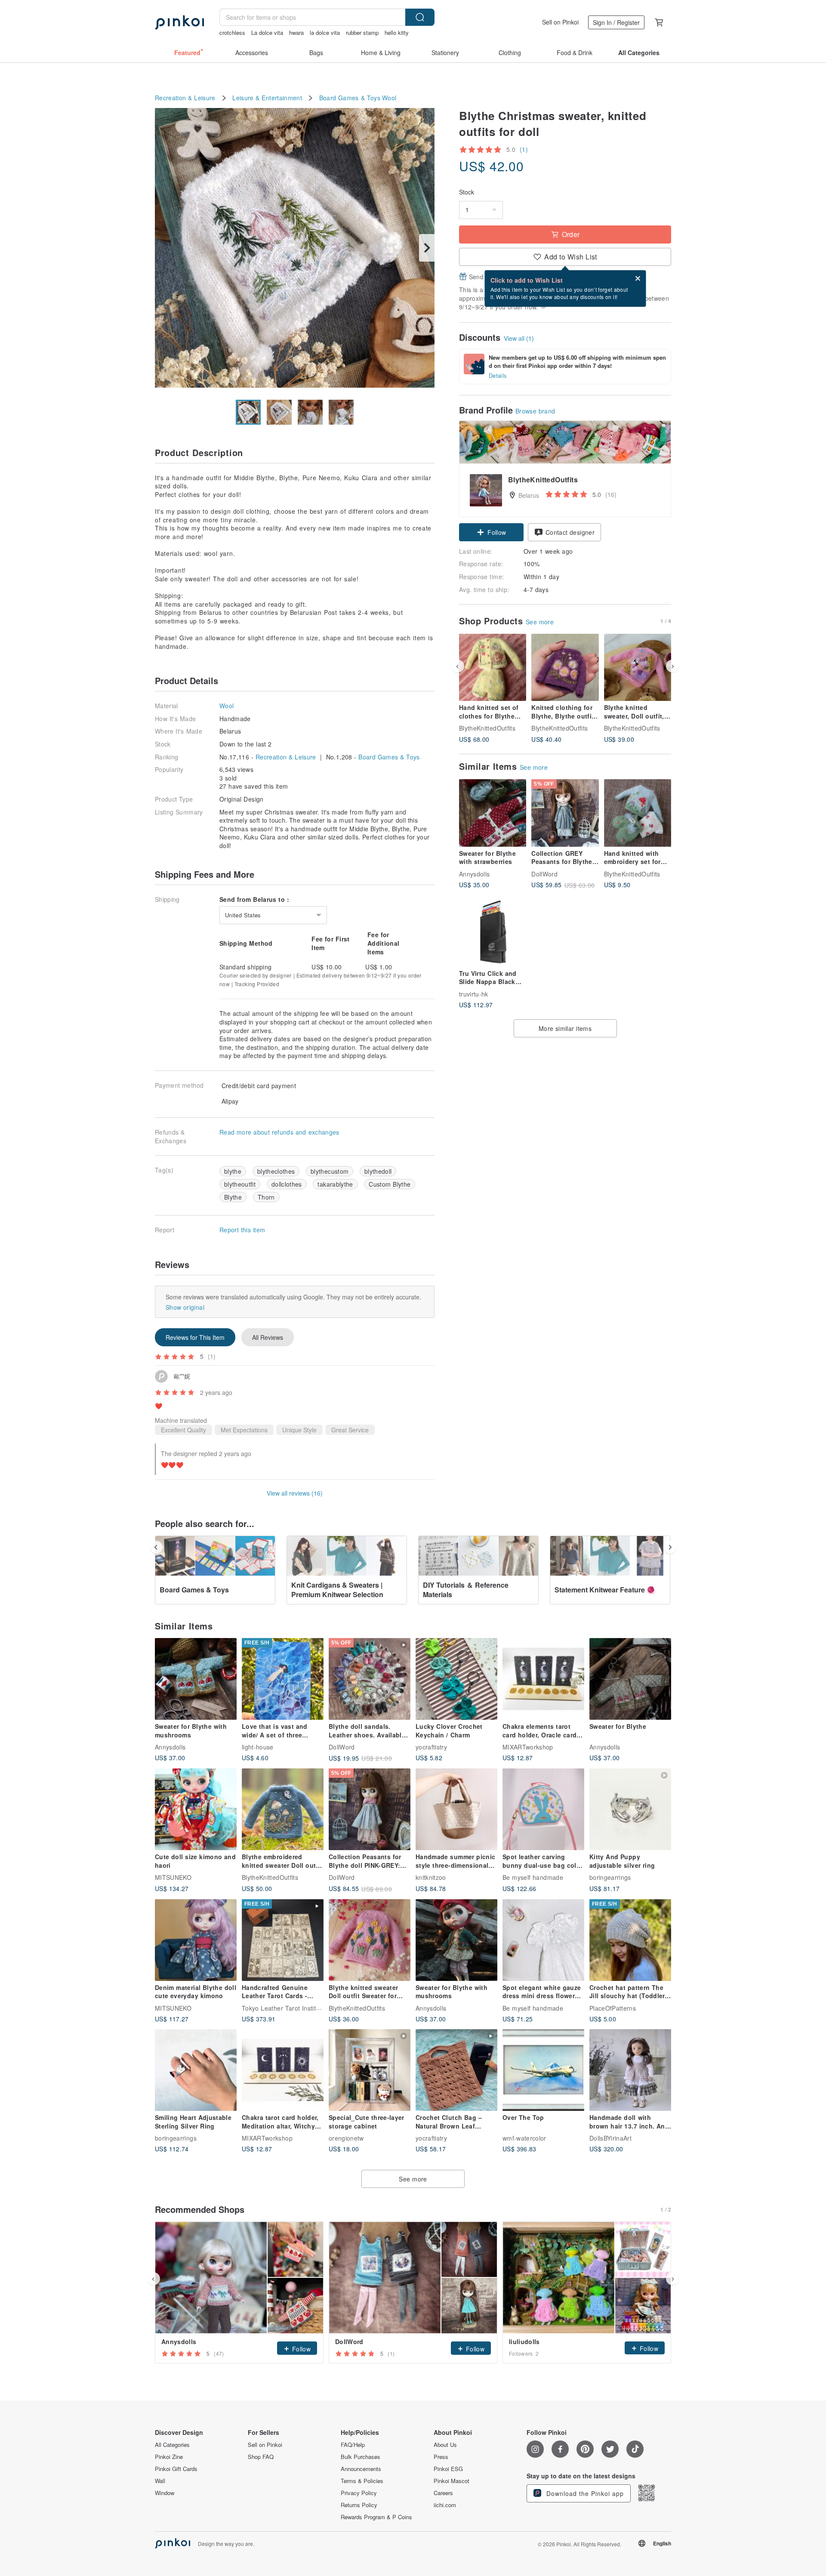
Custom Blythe (390, 1184)
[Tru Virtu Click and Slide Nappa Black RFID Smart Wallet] (493, 933)
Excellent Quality (183, 1430)
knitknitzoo (431, 1877)
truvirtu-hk (474, 993)
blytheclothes (276, 1171)
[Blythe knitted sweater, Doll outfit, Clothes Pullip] (638, 667)
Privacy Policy (359, 2493)
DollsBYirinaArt (610, 2138)
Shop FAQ (261, 2457)
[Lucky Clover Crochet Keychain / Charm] (456, 1679)
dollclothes (287, 1184)
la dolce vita (325, 32)
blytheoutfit (240, 1184)
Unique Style (299, 1430)
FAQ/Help (353, 2445)
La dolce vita (267, 32)
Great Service (350, 1430)
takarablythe (335, 1184)
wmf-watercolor (524, 2138)
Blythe (233, 1197)
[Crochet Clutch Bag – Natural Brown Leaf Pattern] (456, 2070)
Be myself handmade (533, 1877)
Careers (443, 2493)
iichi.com (445, 2505)
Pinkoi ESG (448, 2469)
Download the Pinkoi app (584, 2493)
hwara (296, 32)
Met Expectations (244, 1430)
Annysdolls (475, 873)
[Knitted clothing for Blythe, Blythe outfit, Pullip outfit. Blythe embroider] (565, 667)
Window (165, 2493)
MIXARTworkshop (528, 1747)
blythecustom (330, 1171)
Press (441, 2457)
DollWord (544, 873)
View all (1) (519, 338)
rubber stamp (362, 32)
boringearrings (610, 1877)
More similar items (565, 1028)
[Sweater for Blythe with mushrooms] (196, 1679)
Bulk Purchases (361, 2457)
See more (540, 622)
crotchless (232, 32)
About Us (445, 2445)
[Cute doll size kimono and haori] (196, 1809)
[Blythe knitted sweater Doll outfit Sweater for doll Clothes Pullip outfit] (370, 1940)
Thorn (266, 1197)
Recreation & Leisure (185, 98)
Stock (467, 192)
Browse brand (535, 411)
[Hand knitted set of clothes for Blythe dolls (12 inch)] (493, 667)
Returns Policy (359, 2505)
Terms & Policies (362, 2481)
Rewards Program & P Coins (376, 2517)
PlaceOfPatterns (613, 2008)
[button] (491, 532)
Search (420, 17)
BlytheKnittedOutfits (487, 728)
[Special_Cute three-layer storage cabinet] (370, 2070)
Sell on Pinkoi (560, 22)
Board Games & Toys (350, 98)
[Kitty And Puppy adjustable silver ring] (630, 1809)
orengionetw (346, 2138)
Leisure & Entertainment (267, 98)
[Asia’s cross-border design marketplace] (179, 22)
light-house (258, 1747)
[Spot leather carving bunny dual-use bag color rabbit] (543, 1809)
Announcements (361, 2469)
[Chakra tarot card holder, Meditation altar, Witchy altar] (283, 2070)
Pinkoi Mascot (452, 2481)
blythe (233, 1171)
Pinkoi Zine (169, 2457)
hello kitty (397, 32)
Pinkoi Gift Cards (176, 2469)
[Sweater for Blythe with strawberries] (493, 813)
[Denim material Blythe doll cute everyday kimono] (196, 1940)
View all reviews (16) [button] (295, 1493)
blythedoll (378, 1171)
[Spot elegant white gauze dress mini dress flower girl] (543, 1940)
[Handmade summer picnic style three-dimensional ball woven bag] (456, 1809)
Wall (160, 2481)
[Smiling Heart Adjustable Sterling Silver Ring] (196, 2070)
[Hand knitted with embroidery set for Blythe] (638, 813)
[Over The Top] (543, 2070)
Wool (389, 98)
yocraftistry (431, 1747)
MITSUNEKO (173, 1877)
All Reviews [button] (268, 1337)
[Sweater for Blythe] (630, 1679)
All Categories (172, 2445)
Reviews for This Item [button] (195, 1337)
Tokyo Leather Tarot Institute (283, 2008)
